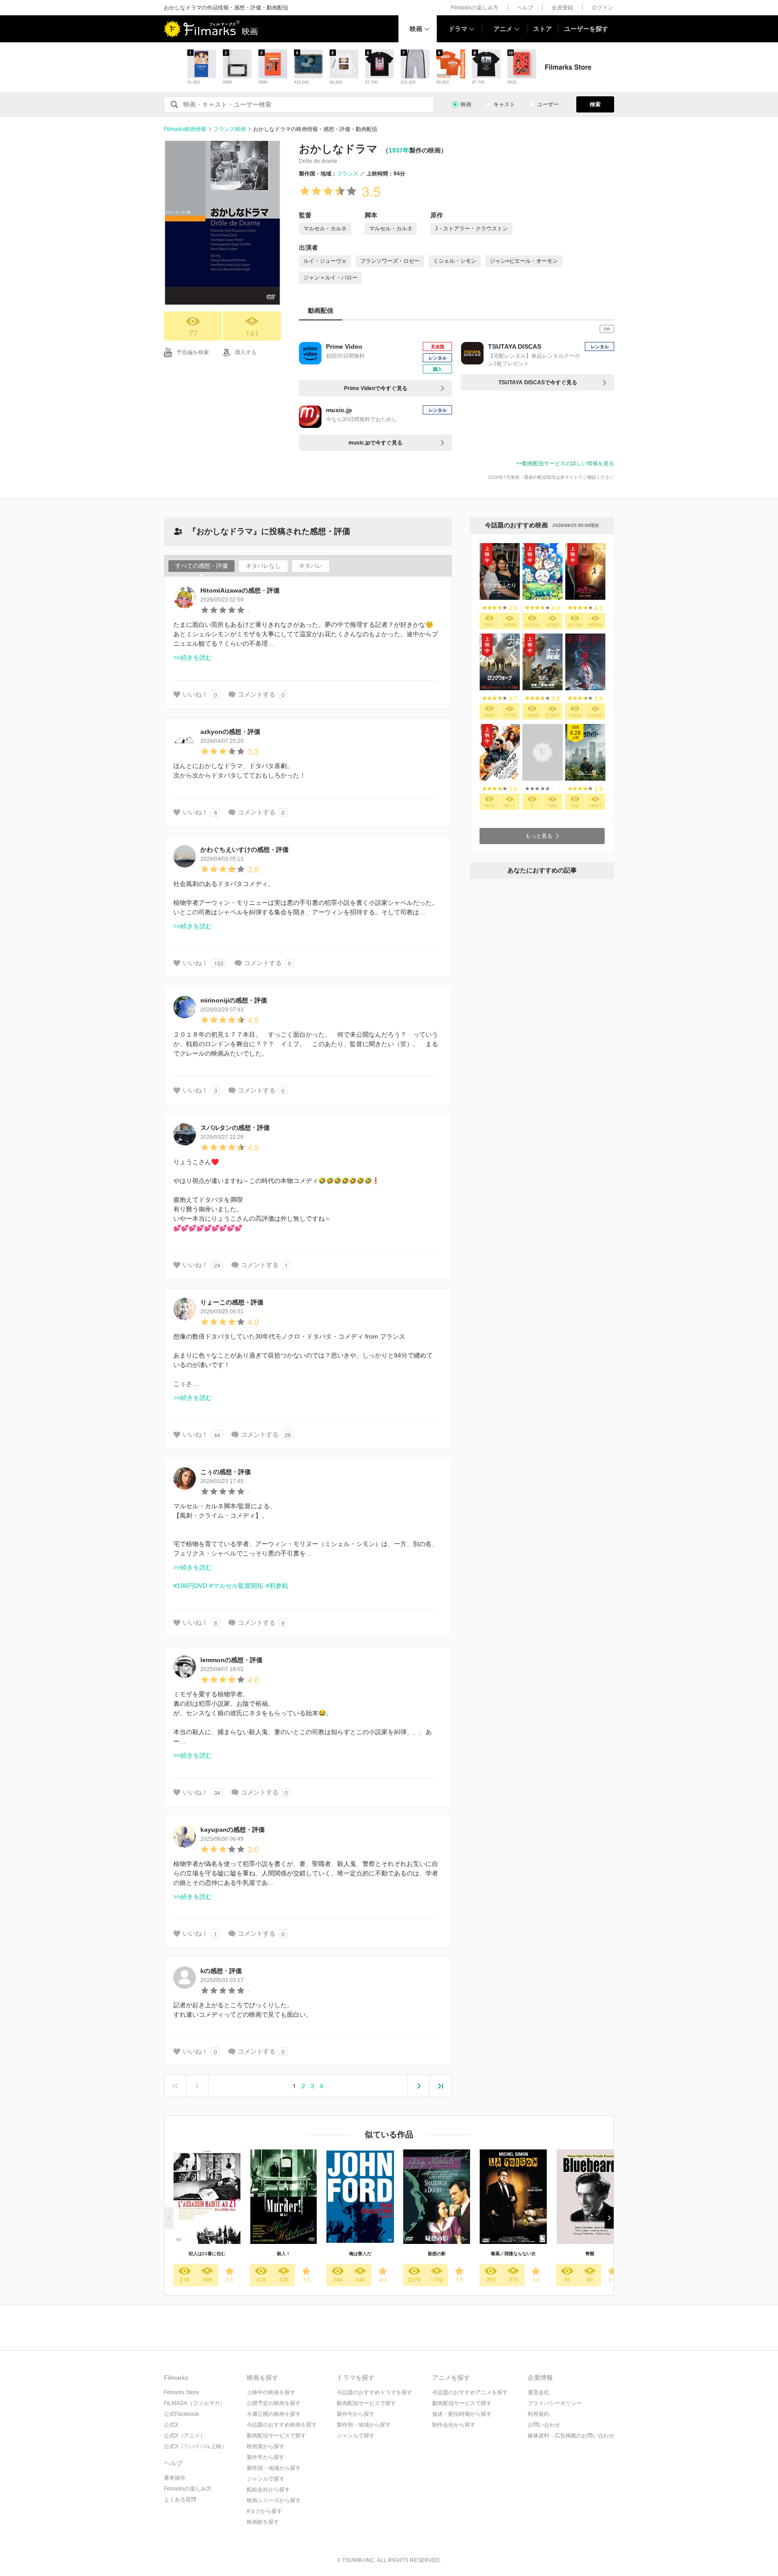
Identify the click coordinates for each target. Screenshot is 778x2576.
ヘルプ (525, 8)
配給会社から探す (268, 2490)
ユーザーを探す (586, 29)
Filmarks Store (181, 2392)
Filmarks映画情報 (185, 129)
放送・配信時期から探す (462, 2414)
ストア (543, 29)
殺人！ (284, 2254)
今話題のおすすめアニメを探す (470, 2392)
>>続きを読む (193, 657)
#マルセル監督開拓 (236, 1586)
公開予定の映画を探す (274, 2403)
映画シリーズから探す (274, 2500)
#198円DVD (190, 1586)
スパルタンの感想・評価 (235, 1128)
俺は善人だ (360, 2254)
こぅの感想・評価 (226, 1472)
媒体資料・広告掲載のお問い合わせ (571, 2436)
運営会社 (538, 2392)
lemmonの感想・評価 (231, 1660)
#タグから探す (265, 2511)
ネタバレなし (263, 566)
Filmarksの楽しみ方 (475, 8)
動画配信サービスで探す (276, 2436)
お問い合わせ (544, 2425)
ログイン (602, 8)
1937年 (399, 150)
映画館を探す (263, 2522)
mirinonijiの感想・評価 (234, 1000)
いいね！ (195, 694)
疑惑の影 (437, 2254)
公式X (171, 2425)
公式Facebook (181, 2414)
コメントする (257, 694)
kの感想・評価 (221, 1971)
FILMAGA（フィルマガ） (194, 2403)
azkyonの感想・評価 (230, 732)
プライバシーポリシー (555, 2403)
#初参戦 (277, 1586)
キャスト (504, 104)
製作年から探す (266, 2457)
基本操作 (175, 2478)
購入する (246, 352)
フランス (348, 174)
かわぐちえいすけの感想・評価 (244, 850)
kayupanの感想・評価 (233, 1830)
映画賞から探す (266, 2446)
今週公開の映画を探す (274, 2414)
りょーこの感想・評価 (232, 1302)
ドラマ (458, 29)
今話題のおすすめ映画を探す (282, 2425)
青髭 (590, 2254)
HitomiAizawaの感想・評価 (240, 590)
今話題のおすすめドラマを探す (375, 2392)
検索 (595, 104)
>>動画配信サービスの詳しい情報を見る (565, 463)
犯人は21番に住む (207, 2254)
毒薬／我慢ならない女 (513, 2254)
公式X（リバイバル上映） (195, 2446)
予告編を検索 (193, 352)
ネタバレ (311, 566)
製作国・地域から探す (274, 2468)
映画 (416, 29)
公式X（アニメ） (185, 2436)
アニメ (503, 29)
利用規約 (538, 2414)
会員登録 (562, 8)
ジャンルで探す (266, 2479)
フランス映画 (230, 129)
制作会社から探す (454, 2425)
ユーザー (548, 104)
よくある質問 (180, 2500)
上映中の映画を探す (271, 2392)
